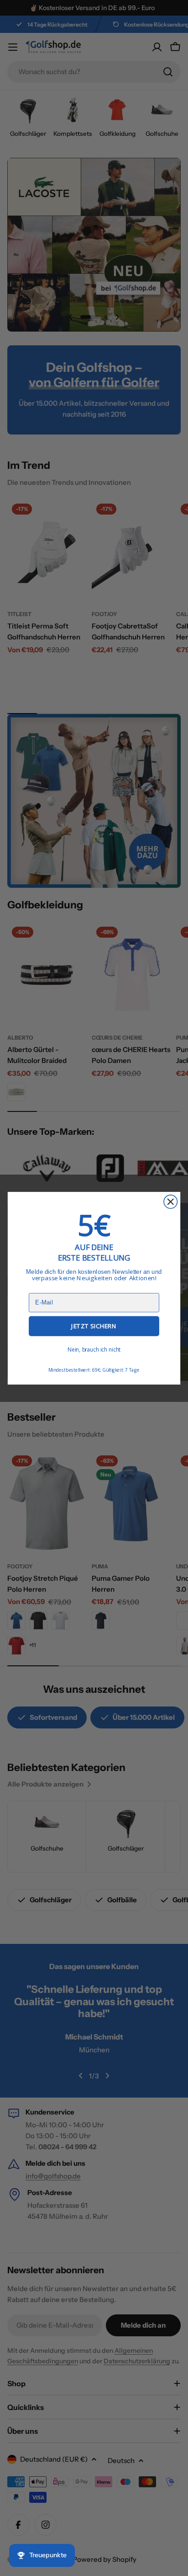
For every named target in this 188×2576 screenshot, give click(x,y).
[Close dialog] (170, 1201)
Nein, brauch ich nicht (94, 1349)
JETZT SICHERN (94, 1326)
